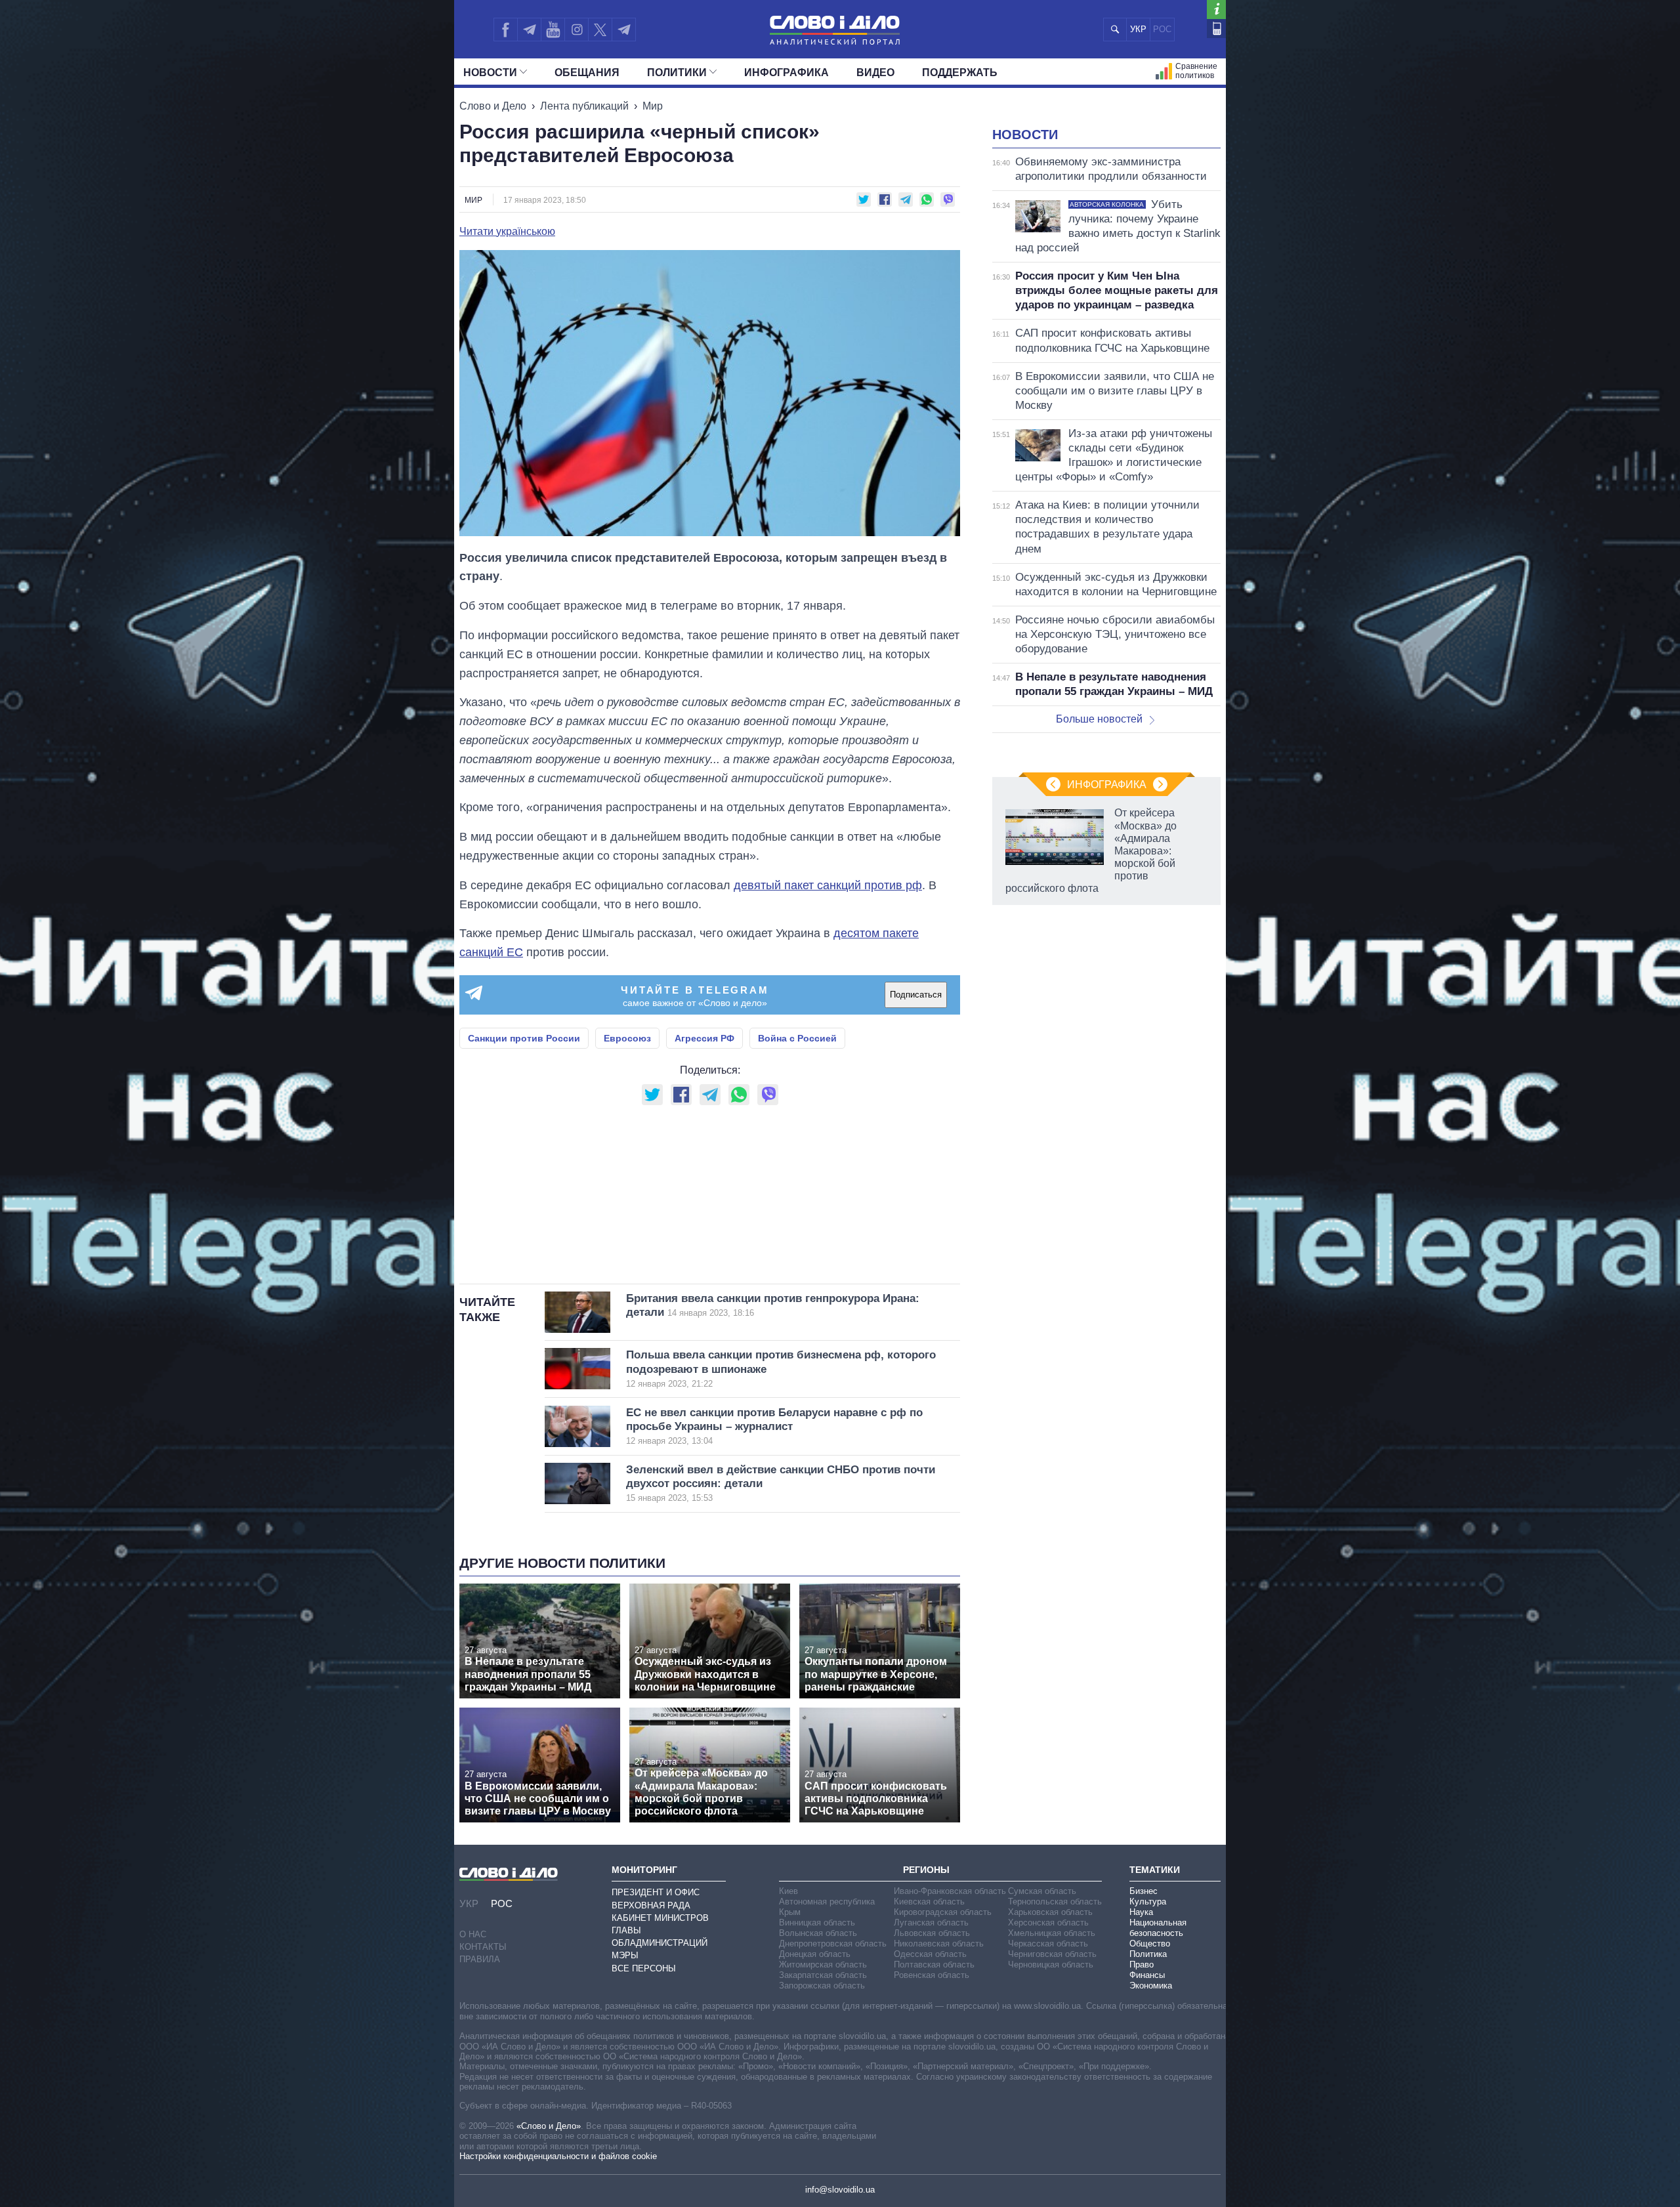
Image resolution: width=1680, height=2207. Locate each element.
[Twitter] (600, 30)
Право (1142, 1965)
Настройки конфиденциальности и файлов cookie (558, 2156)
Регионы (926, 1870)
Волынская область (818, 1933)
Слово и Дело (493, 106)
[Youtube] (553, 30)
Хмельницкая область (1052, 1933)
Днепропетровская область (833, 1944)
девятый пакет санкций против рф (828, 885)
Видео (875, 73)
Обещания (587, 73)
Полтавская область (934, 1965)
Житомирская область (823, 1965)
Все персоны (644, 1968)
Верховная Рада (651, 1905)
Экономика (1151, 1986)
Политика (1148, 1954)
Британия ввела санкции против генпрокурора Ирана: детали (773, 1305)
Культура (1148, 1902)
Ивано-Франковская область (950, 1891)
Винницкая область (817, 1923)
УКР (1138, 29)
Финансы (1147, 1975)
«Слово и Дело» (549, 2126)
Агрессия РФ (704, 1038)
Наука (1141, 1912)
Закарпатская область (823, 1975)
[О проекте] (1216, 10)
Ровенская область (932, 1975)
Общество (1150, 1944)
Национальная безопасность (1158, 1928)
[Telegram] (529, 30)
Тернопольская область (1055, 1902)
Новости (490, 73)
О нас (473, 1934)
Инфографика (787, 73)
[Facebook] (505, 30)
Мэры (625, 1955)
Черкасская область (1048, 1944)
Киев (788, 1891)
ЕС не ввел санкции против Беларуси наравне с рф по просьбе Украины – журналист (774, 1426)
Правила (480, 1959)
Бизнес (1144, 1891)
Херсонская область (1048, 1923)
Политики (677, 73)
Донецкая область (815, 1954)
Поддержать (960, 73)
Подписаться (916, 995)
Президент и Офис (656, 1892)
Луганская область (931, 1923)
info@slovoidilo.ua (840, 2190)
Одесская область (930, 1954)
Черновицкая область (1051, 1965)
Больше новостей (1099, 719)
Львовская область (932, 1933)
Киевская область (929, 1902)
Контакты (483, 1947)
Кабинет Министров (660, 1918)
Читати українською (507, 232)
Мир (653, 106)
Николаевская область (939, 1944)
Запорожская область (822, 1986)
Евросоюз (627, 1038)
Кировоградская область (943, 1912)
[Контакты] (1216, 29)
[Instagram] (577, 30)
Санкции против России (524, 1038)
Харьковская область (1050, 1912)
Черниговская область (1052, 1954)
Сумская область (1042, 1891)
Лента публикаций (584, 106)
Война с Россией (797, 1038)
